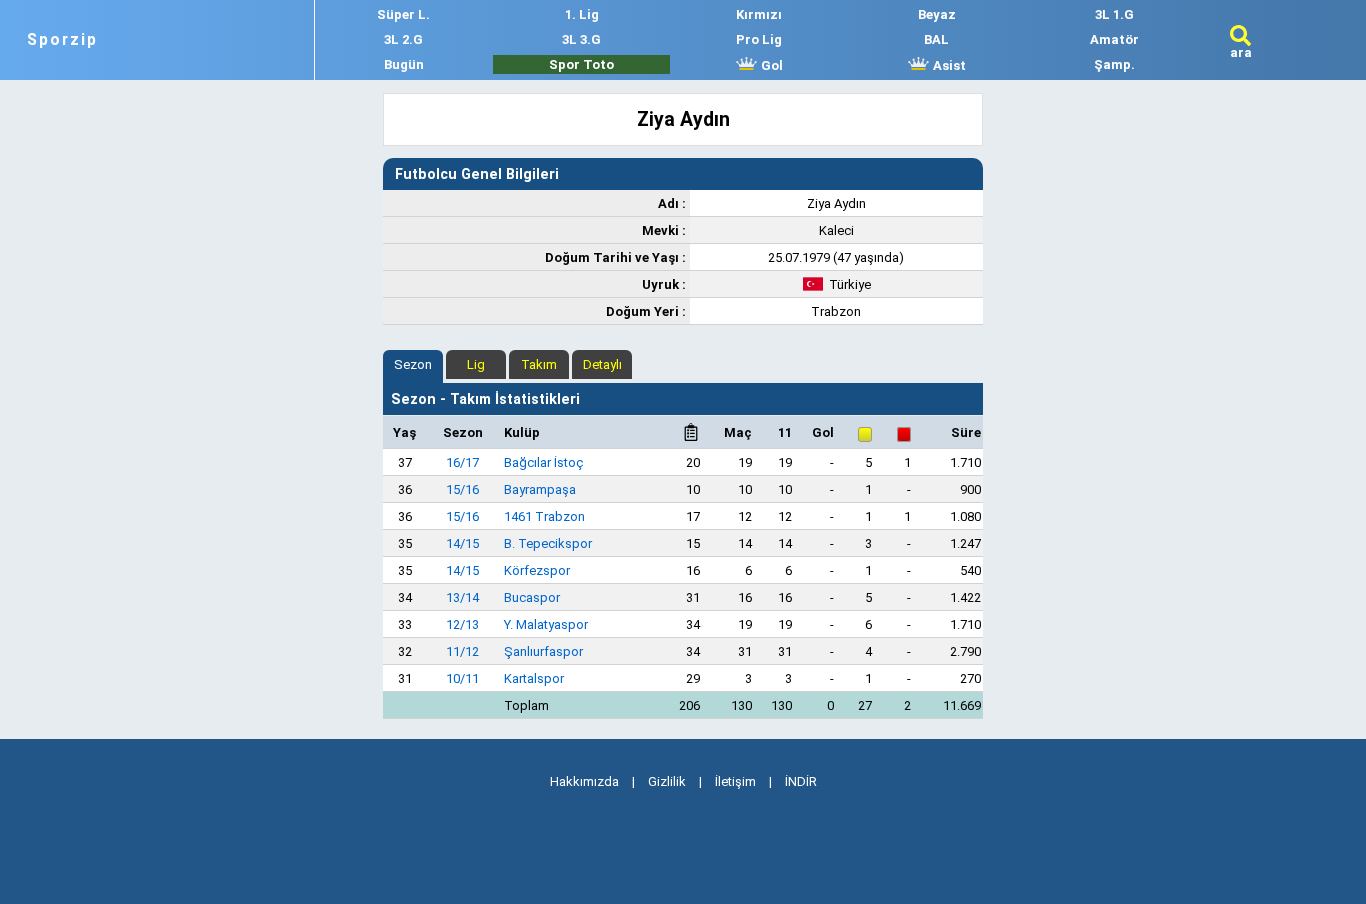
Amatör (1114, 39)
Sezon (413, 364)
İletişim (735, 781)
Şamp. (1114, 64)
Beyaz (937, 14)
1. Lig (582, 14)
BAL (936, 39)
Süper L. (403, 14)
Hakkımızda (584, 781)
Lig (476, 364)
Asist (948, 65)
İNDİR (801, 781)
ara (1241, 52)
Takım (539, 364)
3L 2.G (403, 39)
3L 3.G (581, 39)
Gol (770, 65)
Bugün (404, 64)
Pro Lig (759, 39)
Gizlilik (667, 781)
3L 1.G (1114, 14)
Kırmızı (759, 14)
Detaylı (602, 364)
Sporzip (62, 40)
